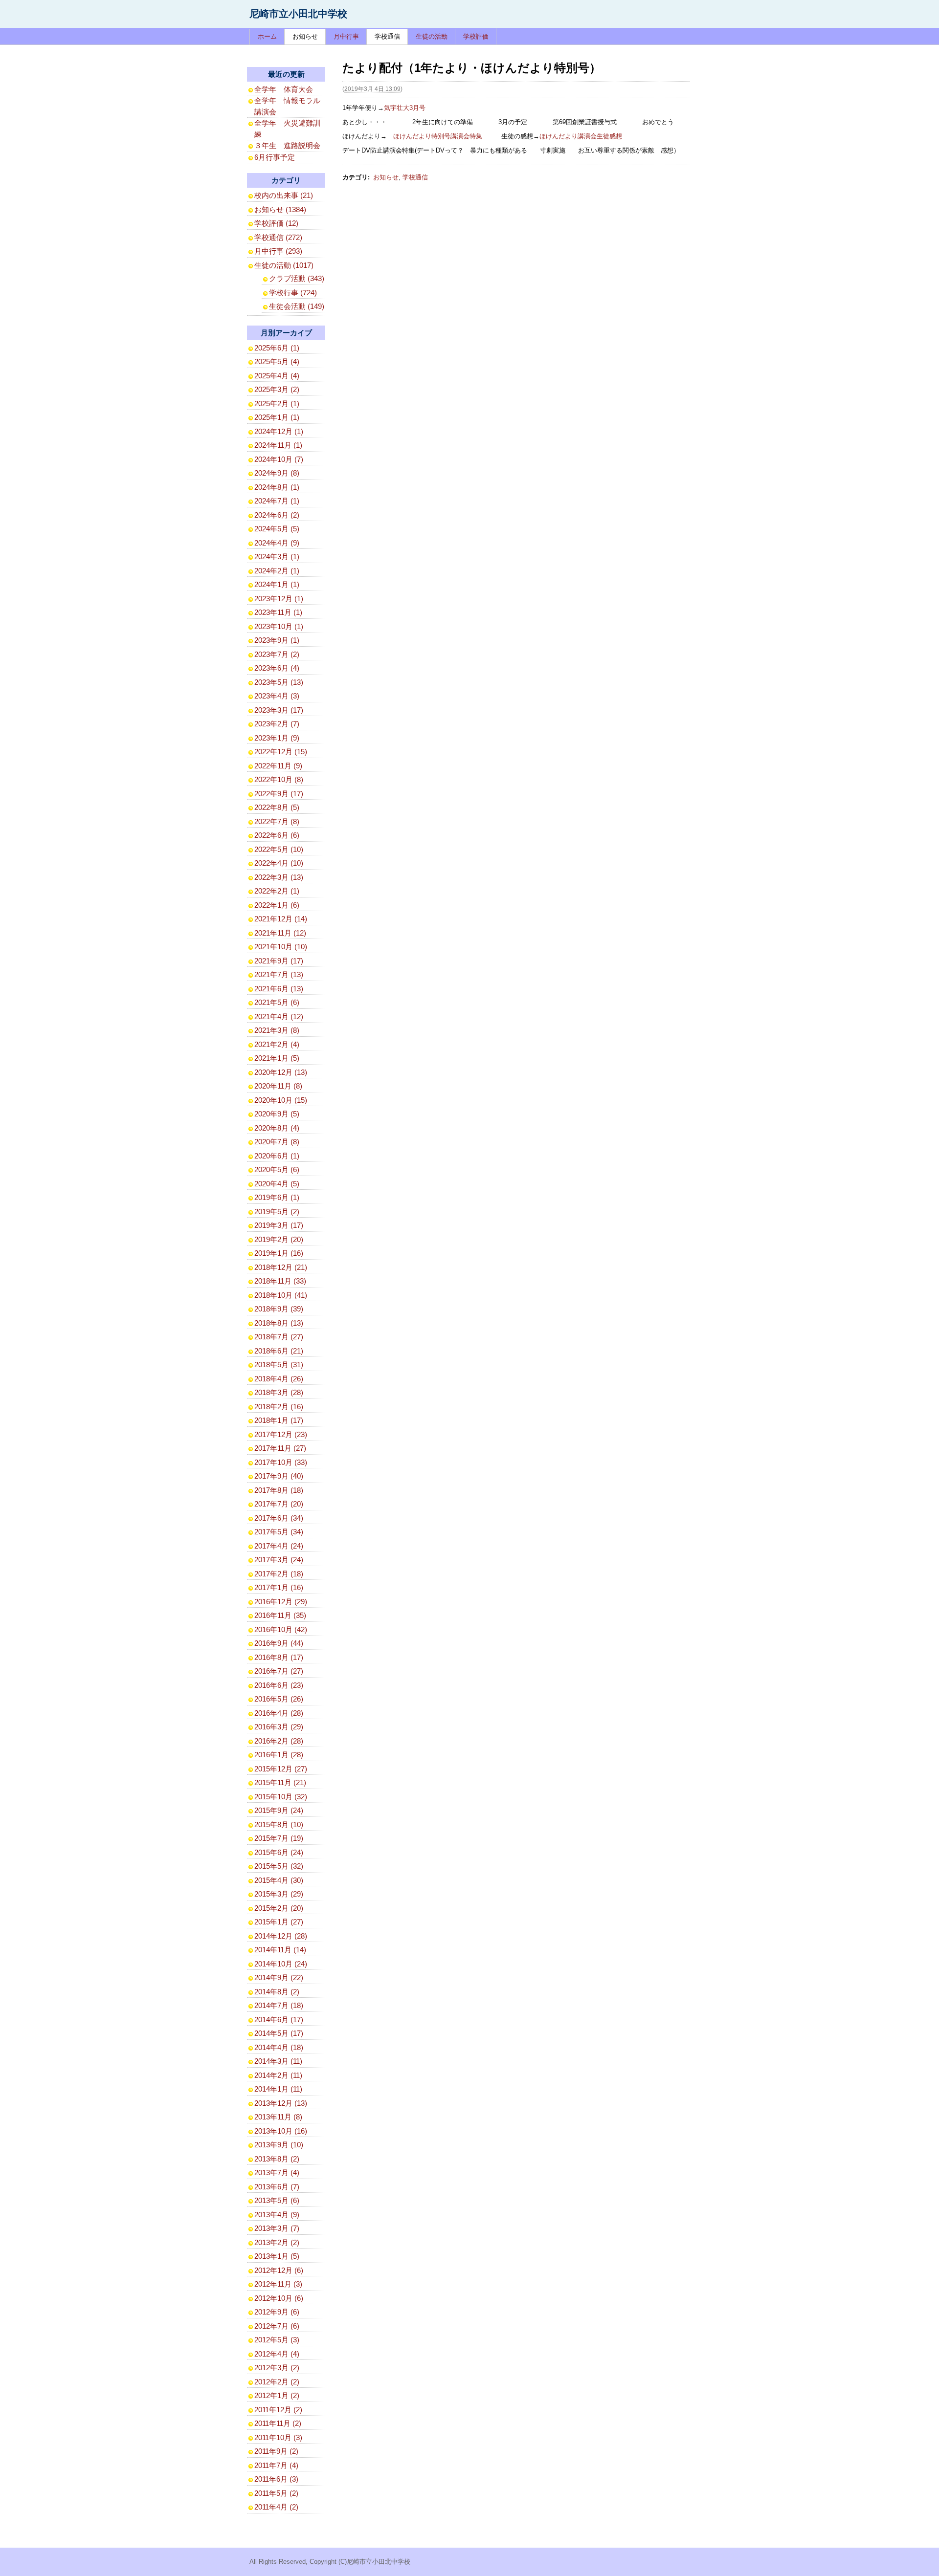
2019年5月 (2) (277, 1212)
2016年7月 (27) (279, 1671)
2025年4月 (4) (277, 376)
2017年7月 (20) (279, 1504)
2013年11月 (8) (278, 2117)
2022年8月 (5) (277, 807)
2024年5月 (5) (277, 529)
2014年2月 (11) (278, 2075)
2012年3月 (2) (277, 2368)
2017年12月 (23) (281, 1434)
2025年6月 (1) (277, 348)
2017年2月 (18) (279, 1574)
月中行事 (346, 36)
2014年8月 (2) (277, 1992)
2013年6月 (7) (277, 2187)
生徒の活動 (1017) (284, 265)
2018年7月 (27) (279, 1337)
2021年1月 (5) (277, 1058)
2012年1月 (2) (277, 2395)
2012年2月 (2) (277, 2382)
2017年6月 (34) (279, 1518)
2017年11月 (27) (280, 1448)
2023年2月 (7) (277, 724)
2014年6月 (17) (279, 2019)
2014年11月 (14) (280, 1950)
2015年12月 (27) (281, 1769)
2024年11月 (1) (278, 445)
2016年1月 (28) (279, 1755)
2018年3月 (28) (279, 1392)
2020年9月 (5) (277, 1114)
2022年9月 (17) (279, 794)
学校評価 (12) (276, 223)
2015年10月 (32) (281, 1797)
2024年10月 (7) (279, 459)
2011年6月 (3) (276, 2479)
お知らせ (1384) (280, 209)
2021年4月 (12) (279, 1016)
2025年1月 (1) (277, 417)
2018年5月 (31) (279, 1364)
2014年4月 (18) (279, 2047)
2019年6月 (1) (277, 1197)
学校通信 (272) (278, 237)
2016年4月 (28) (279, 1713)
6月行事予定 (275, 157)
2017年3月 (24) (279, 1560)
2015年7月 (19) (279, 1838)
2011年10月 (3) (278, 2437)
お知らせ (305, 36)
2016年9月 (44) (279, 1643)
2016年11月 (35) (280, 1615)
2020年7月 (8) (277, 1142)
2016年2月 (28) (279, 1741)
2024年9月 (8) (277, 473)
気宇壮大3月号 (405, 108)
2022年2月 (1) (277, 891)
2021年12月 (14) (281, 919)
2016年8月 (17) (279, 1657)
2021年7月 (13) (279, 974)
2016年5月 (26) (279, 1699)
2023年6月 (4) (277, 668)
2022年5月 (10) (279, 849)
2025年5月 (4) (277, 361)
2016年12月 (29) (281, 1602)
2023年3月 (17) (279, 710)
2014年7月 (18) (279, 2005)
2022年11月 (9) (278, 766)
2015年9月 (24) (279, 1810)
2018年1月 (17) (279, 1420)
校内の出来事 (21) (284, 195)
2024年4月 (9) (277, 543)
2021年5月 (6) (277, 1002)
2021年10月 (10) (281, 947)
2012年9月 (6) (277, 2312)
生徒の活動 (432, 36)
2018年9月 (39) (279, 1309)
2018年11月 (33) (280, 1281)
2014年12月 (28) (281, 1936)
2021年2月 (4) (277, 1044)
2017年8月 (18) (279, 1490)
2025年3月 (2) (277, 389)
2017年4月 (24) (279, 1546)
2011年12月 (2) (278, 2410)
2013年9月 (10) (279, 2145)
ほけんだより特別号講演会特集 (438, 136)
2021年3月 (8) (277, 1030)
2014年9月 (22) (279, 1977)
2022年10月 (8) (279, 779)
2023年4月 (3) (277, 696)
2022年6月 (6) (277, 835)
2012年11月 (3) (278, 2284)
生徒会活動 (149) (297, 306)
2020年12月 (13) (281, 1072)
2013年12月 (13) (281, 2103)
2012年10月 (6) (279, 2298)
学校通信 (387, 36)
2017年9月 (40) (279, 1476)
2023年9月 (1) (277, 640)
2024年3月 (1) (277, 557)
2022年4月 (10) (279, 863)
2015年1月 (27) (279, 1922)
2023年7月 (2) (277, 654)
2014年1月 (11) (278, 2089)
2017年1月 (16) (279, 1587)
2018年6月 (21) (279, 1351)
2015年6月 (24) (279, 1852)
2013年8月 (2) (277, 2159)
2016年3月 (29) (279, 1727)
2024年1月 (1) (277, 584)
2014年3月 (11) (278, 2061)
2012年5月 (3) (277, 2340)
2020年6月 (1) (277, 1156)
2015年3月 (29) (279, 1894)
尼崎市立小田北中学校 (298, 14)
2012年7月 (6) (277, 2326)
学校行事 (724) (293, 293)
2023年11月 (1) (278, 612)
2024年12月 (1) (279, 431)
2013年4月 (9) (277, 2215)
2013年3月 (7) (277, 2228)
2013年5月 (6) (277, 2200)
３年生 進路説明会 (287, 145)
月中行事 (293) (278, 251)
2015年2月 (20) (279, 1908)
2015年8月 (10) (279, 1824)
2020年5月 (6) (277, 1169)
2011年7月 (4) (276, 2465)
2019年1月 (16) (279, 1253)
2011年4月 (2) (276, 2507)
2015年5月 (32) (279, 1866)
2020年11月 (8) (278, 1086)
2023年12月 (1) (279, 599)
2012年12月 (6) (279, 2270)
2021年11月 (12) (280, 933)
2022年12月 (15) (281, 752)
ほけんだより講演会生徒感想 (581, 136)
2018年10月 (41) (281, 1295)
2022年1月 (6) (277, 905)
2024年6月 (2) (277, 515)
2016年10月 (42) (281, 1629)
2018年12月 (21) (281, 1267)
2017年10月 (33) (281, 1462)
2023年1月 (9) (277, 738)
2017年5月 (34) (279, 1532)
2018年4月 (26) (279, 1379)
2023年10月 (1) (279, 626)
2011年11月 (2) (278, 2423)
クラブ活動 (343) (297, 278)
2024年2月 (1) (277, 571)
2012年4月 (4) (277, 2354)
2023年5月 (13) (279, 682)
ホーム (267, 36)
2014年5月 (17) (279, 2033)
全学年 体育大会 (284, 89)
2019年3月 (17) (279, 1225)
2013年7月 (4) (277, 2172)
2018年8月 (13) (279, 1323)
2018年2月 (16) (279, 1407)
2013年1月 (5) (277, 2256)
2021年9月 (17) (279, 961)
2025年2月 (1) (277, 404)
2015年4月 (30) (279, 1880)
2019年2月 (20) (279, 1239)
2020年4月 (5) (277, 1184)
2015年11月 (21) (280, 1782)
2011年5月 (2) (276, 2493)
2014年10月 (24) (281, 1964)
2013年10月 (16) (281, 2131)
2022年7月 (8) (277, 821)
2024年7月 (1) (277, 501)
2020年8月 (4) (277, 1128)
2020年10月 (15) (281, 1100)
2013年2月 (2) (277, 2242)
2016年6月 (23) (279, 1685)
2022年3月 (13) (279, 877)
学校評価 (476, 36)
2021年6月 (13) (279, 989)
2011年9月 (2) (276, 2451)
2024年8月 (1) (277, 487)
